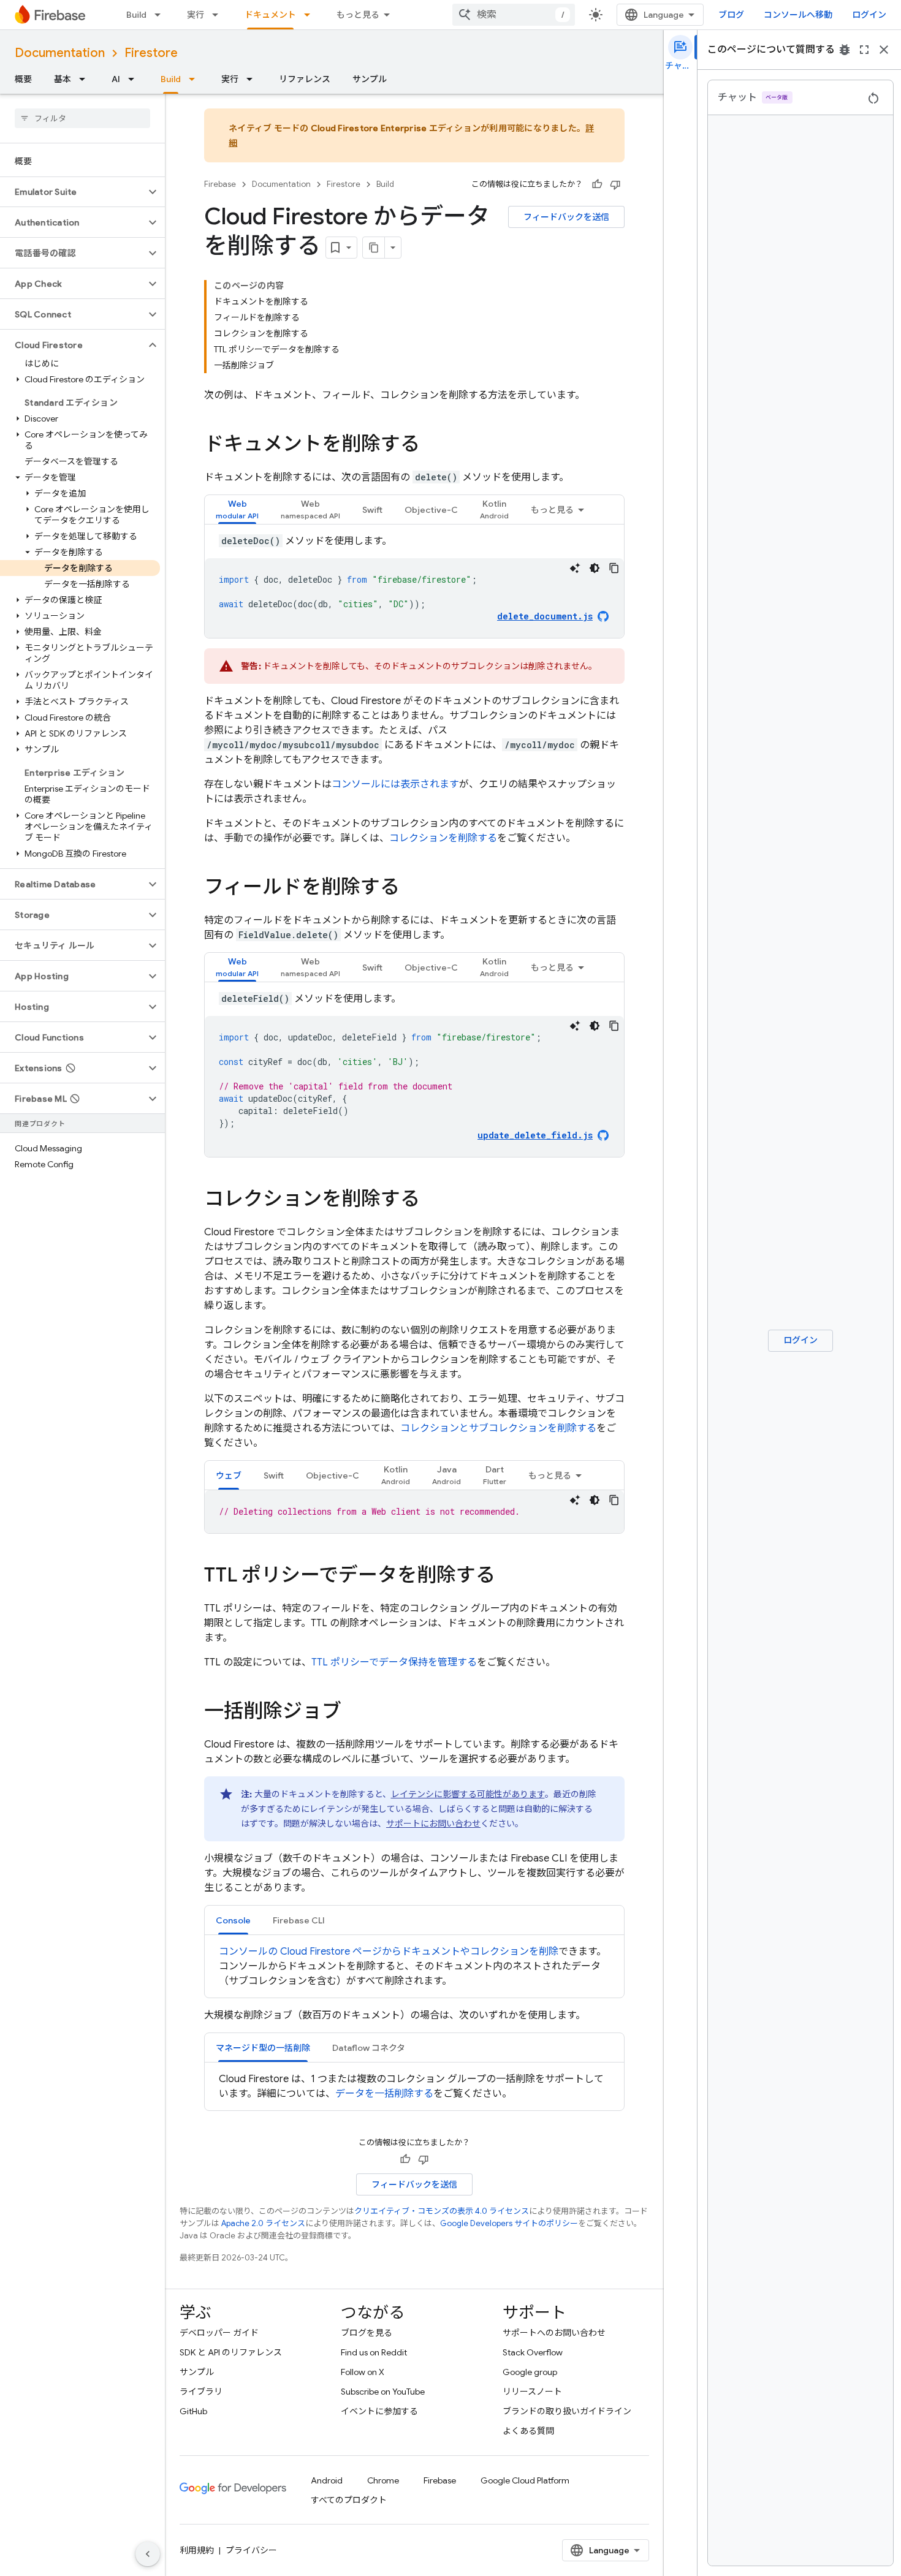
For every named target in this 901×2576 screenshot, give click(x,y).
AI (116, 79)
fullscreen (864, 50)
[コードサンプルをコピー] (614, 568)
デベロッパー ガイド (219, 2333)
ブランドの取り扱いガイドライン (567, 2411)
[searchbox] (82, 118)
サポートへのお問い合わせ (554, 2333)
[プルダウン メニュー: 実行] (219, 15)
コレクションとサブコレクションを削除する (498, 1428)
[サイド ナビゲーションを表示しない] (148, 2554)
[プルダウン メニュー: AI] (135, 79)
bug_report (845, 50)
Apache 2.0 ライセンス (263, 2223)
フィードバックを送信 (566, 217)
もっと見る (358, 15)
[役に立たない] (615, 184)
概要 (23, 79)
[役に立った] (597, 184)
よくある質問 (528, 2431)
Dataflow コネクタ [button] (369, 2048)
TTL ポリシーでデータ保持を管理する (394, 1662)
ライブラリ (201, 2392)
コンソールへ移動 (798, 15)
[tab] (237, 510)
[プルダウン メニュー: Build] (161, 15)
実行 (196, 15)
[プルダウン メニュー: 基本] (86, 79)
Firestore (151, 53)
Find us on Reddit (374, 2352)
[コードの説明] (575, 568)
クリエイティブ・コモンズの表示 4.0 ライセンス (442, 2211)
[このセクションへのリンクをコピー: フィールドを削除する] (412, 888)
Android (327, 2480)
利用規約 (197, 2550)
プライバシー (251, 2550)
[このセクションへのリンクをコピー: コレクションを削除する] (432, 1200)
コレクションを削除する (443, 838)
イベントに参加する (379, 2411)
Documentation (60, 53)
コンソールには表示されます (395, 784)
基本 (63, 79)
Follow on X (363, 2372)
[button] (73, 192)
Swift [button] (372, 510)
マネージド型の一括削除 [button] (263, 2048)
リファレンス (305, 79)
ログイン (869, 15)
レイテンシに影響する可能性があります (468, 1794)
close (884, 50)
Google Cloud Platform (525, 2480)
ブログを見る (367, 2333)
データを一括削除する (384, 2094)
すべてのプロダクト (349, 2500)
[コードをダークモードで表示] (595, 568)
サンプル (370, 79)
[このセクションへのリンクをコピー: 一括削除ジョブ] (354, 1713)
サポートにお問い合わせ (433, 1824)
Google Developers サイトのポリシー (509, 2223)
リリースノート (532, 2392)
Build (136, 15)
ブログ (731, 15)
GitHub (193, 2411)
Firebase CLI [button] (299, 1920)
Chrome (383, 2480)
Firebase (220, 184)
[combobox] (514, 15)
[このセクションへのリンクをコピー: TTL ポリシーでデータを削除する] (508, 1577)
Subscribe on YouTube (383, 2392)
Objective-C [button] (431, 510)
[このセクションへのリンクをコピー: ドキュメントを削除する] (432, 445)
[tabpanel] (414, 586)
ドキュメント (270, 15)
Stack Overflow (533, 2352)
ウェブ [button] (229, 1476)
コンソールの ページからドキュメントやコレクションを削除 (389, 1952)
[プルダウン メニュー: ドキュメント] (311, 15)
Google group (530, 2372)
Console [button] (233, 1920)
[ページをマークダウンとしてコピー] (374, 248)
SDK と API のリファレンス (231, 2352)
